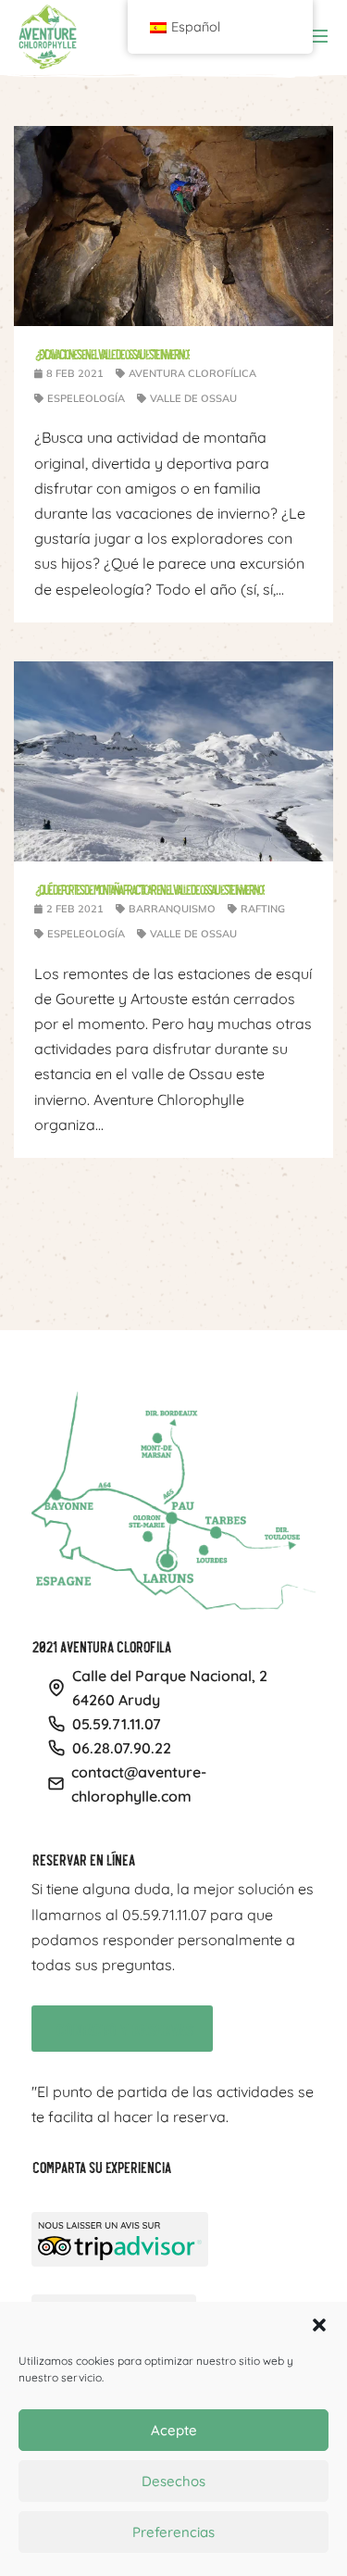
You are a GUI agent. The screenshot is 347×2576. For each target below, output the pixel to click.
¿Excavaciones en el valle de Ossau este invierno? (112, 353)
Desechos (173, 2481)
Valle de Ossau (193, 398)
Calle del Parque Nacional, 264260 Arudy (170, 1688)
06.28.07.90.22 (122, 1748)
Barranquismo (172, 909)
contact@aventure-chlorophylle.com (139, 1784)
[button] (319, 2325)
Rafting (263, 909)
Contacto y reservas (113, 2026)
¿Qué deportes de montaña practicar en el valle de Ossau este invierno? (149, 889)
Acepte (174, 2430)
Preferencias (173, 2532)
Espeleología (86, 398)
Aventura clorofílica (192, 373)
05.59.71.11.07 (117, 1724)
